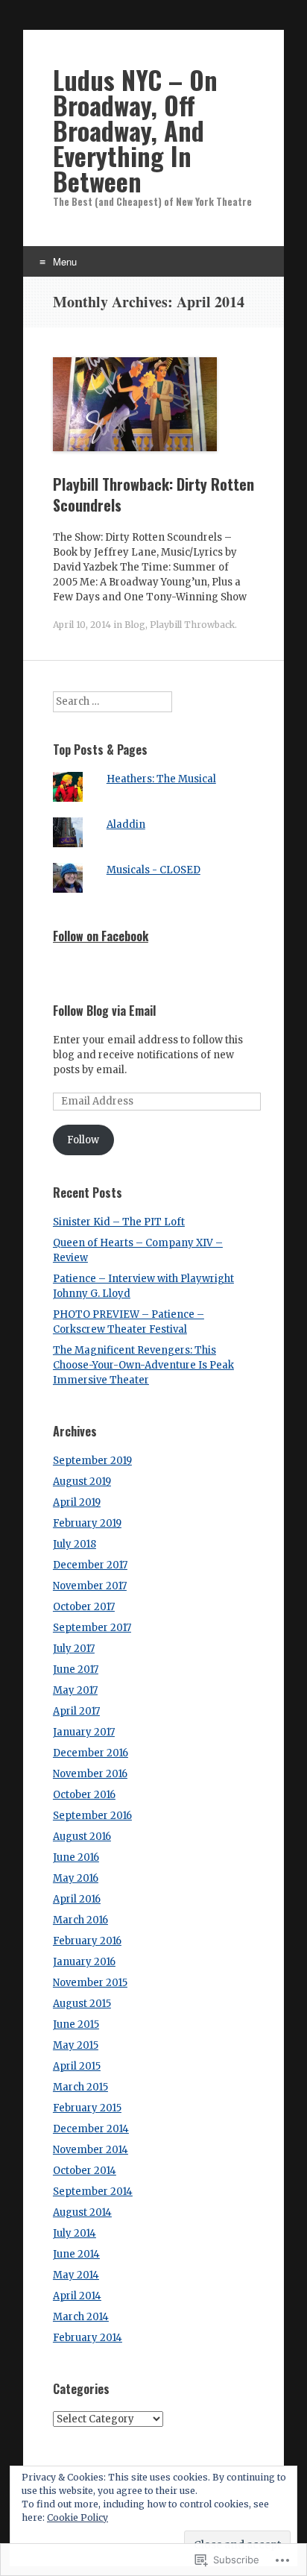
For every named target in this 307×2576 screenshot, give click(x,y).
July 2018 (75, 1544)
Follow (83, 1140)
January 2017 (84, 1732)
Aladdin (126, 824)
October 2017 (84, 1607)
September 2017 (92, 1628)
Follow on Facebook (101, 936)
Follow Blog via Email (104, 1011)
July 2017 (74, 1649)
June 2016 (76, 1857)
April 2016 (77, 1899)
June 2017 (76, 1669)
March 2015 (80, 2087)
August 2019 (82, 1482)
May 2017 (75, 1690)
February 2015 (87, 2108)
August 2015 (82, 2004)
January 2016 (84, 1962)
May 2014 (76, 2275)
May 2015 (76, 2045)
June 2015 (76, 2024)
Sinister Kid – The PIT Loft (119, 1222)
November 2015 (90, 1983)
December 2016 (91, 1753)
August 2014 (82, 2212)
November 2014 (91, 2150)
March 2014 (81, 2317)
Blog (135, 625)
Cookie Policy (77, 2517)
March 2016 (80, 1920)
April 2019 (77, 1502)
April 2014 (77, 2296)
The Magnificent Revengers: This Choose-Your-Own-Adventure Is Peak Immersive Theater (143, 1365)
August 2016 (82, 1837)
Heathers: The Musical (161, 779)
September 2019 (92, 1461)
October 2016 (84, 1795)
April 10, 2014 (82, 625)
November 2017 (90, 1586)
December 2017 (90, 1565)
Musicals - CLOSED (153, 870)
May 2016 (76, 1878)
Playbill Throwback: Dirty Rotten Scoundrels (153, 494)
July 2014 (75, 2233)
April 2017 (76, 1711)
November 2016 (90, 1774)
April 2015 (77, 2066)
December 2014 (91, 2129)
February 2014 (88, 2338)
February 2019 (87, 1523)
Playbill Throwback (192, 625)
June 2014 (76, 2254)
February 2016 (87, 1941)
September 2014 (93, 2192)
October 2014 (85, 2171)
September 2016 (92, 1816)
